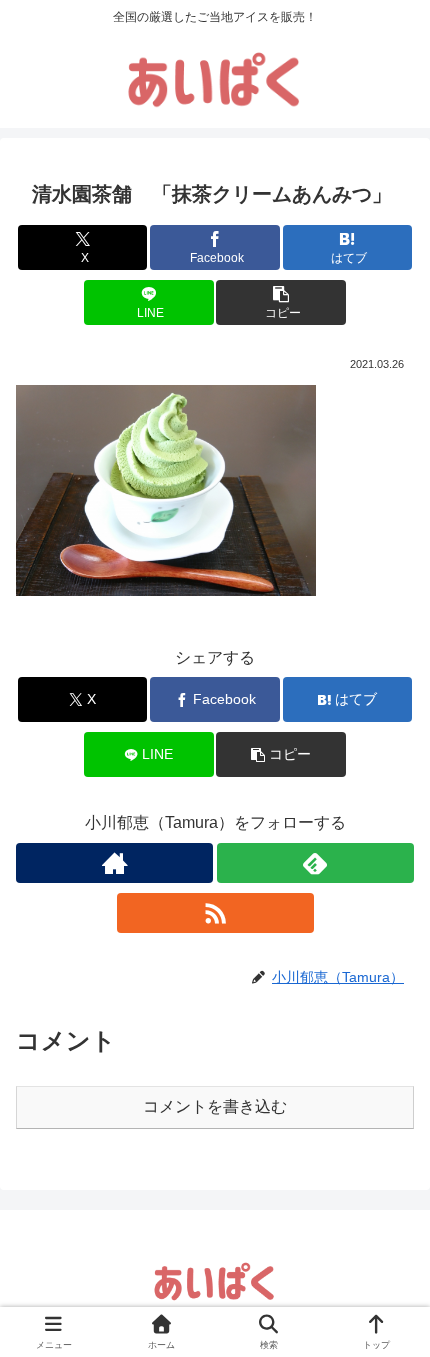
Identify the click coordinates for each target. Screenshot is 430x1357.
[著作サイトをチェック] (114, 863)
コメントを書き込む (215, 1106)
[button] (280, 302)
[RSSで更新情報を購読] (215, 913)
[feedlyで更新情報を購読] (315, 863)
